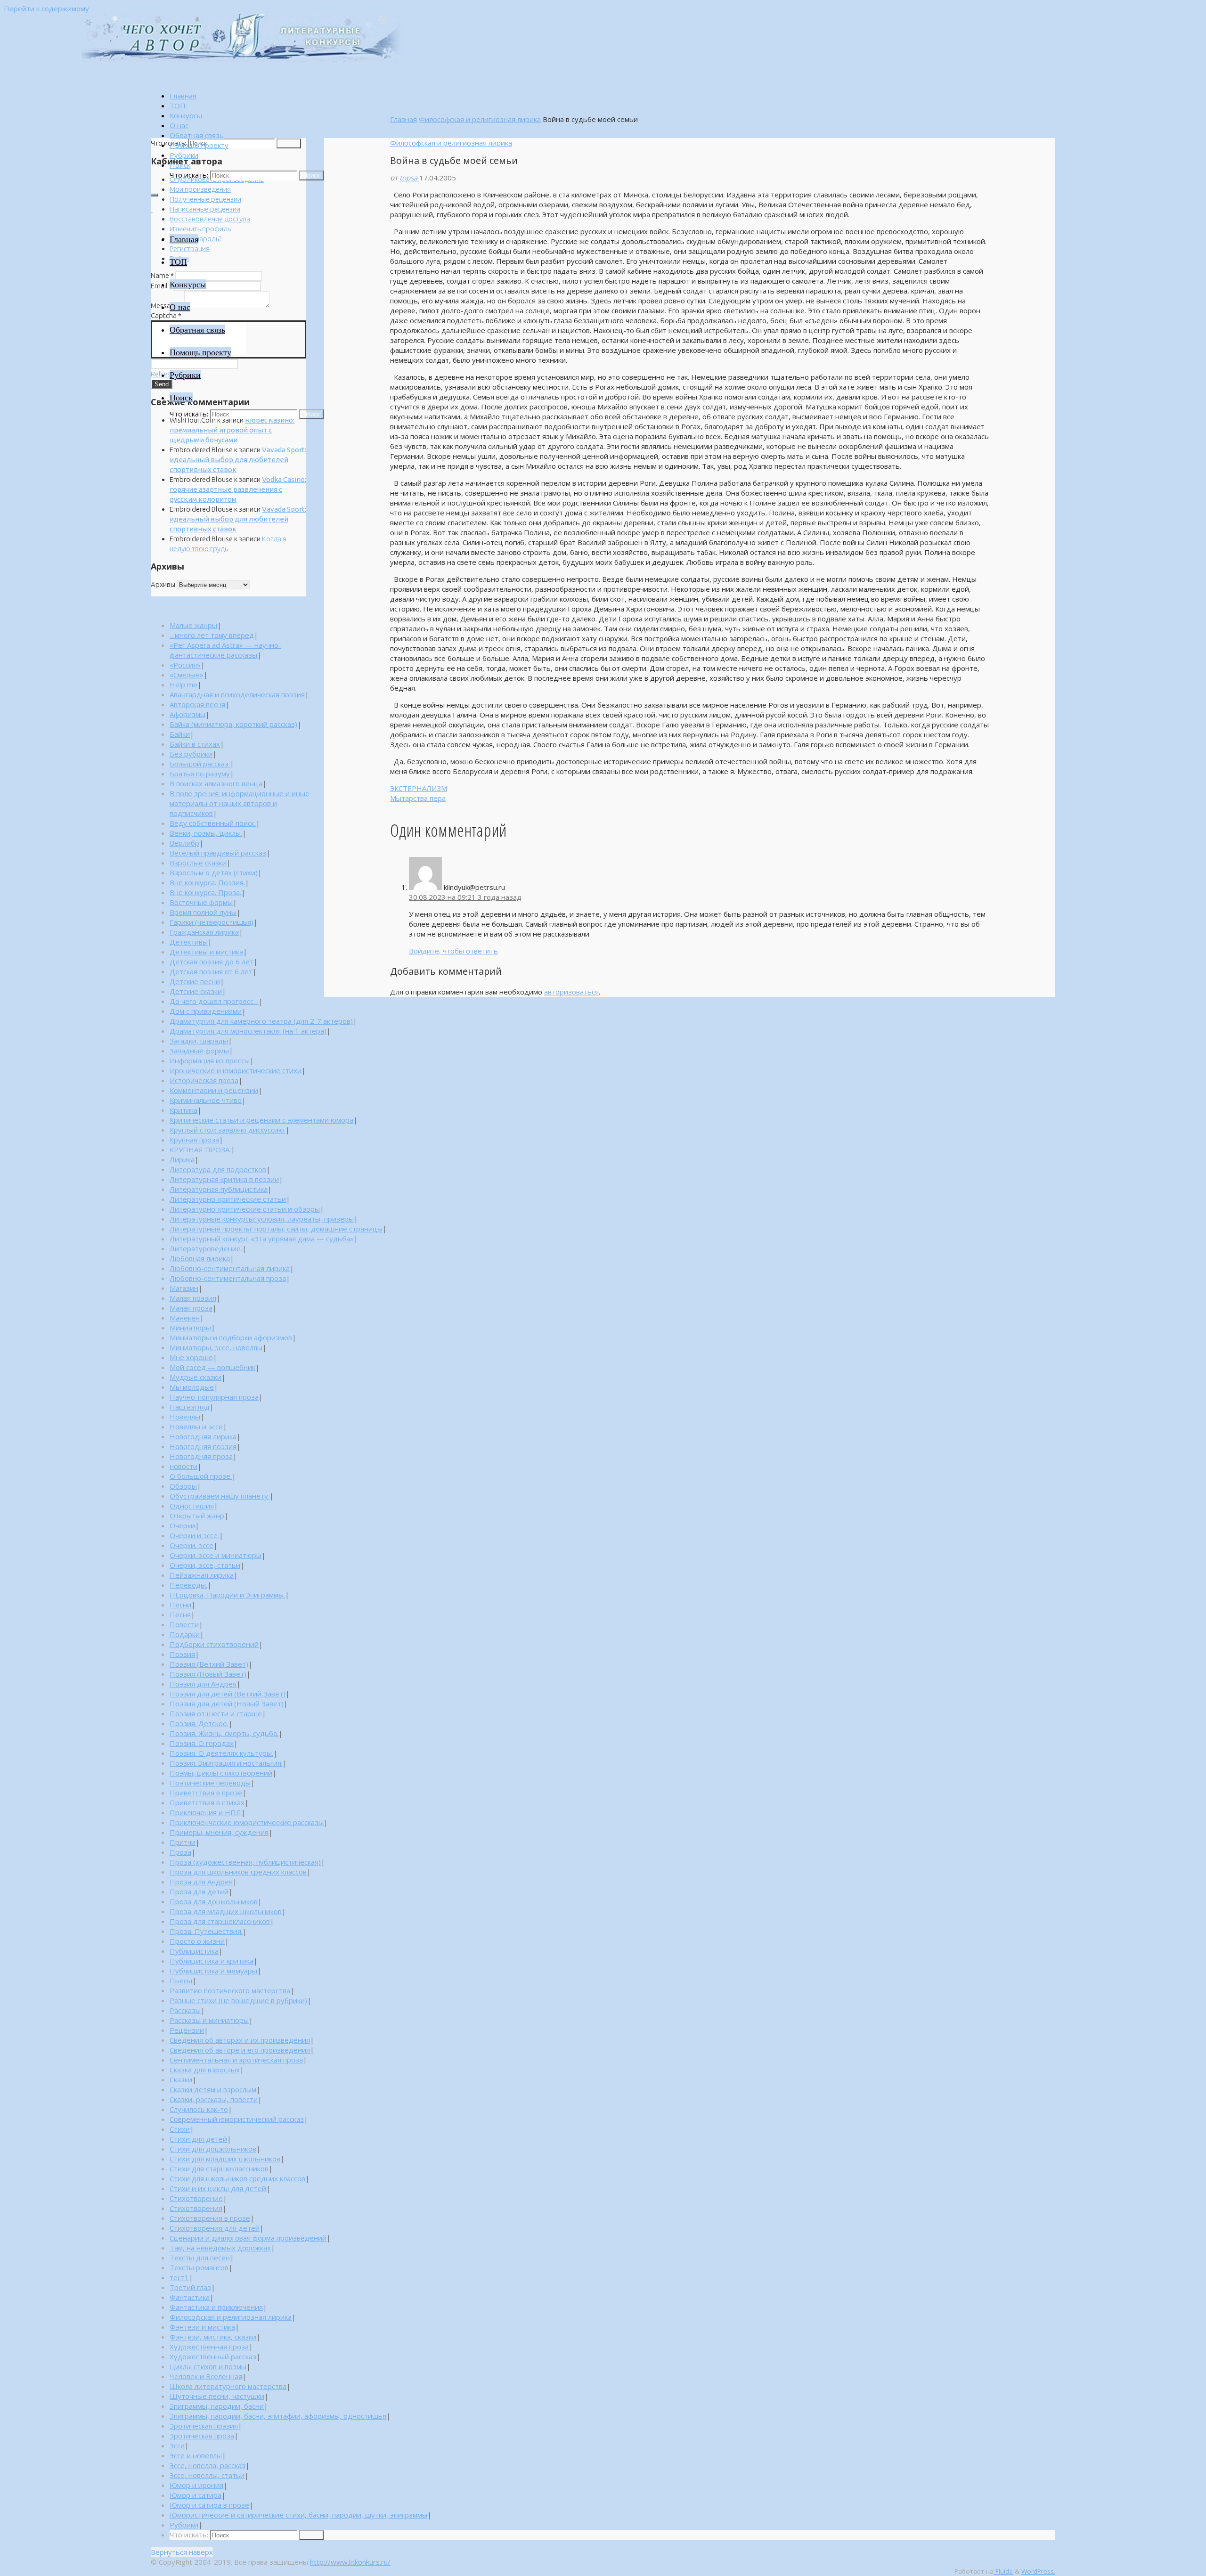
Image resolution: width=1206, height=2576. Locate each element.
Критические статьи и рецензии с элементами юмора (261, 1120)
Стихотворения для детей (215, 2228)
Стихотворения (196, 2208)
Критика (183, 1110)
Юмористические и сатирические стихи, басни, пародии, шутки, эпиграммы (298, 2515)
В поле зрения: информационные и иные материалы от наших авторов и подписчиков (240, 803)
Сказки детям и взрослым (213, 2089)
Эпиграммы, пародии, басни (217, 2406)
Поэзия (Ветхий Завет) (209, 1664)
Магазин (184, 1288)
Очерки (182, 1525)
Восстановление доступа (210, 219)
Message (167, 306)
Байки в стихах (195, 744)
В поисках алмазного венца (216, 783)
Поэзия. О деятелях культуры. (221, 1753)
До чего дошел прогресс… (214, 1001)
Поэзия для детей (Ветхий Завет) (228, 1694)
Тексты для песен (200, 2258)
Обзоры (183, 1486)
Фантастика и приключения (216, 2307)
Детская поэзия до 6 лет (212, 962)
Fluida (1003, 2571)
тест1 (179, 2277)
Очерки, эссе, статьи (205, 1565)
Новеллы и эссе (196, 1427)
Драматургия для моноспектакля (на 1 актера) (248, 1031)
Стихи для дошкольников (213, 2149)
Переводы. (188, 1585)
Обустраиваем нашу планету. (220, 1496)
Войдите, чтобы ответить (453, 951)
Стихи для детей (198, 2139)
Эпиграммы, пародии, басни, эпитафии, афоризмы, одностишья (278, 2416)
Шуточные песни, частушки (217, 2396)
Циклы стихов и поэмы (208, 2366)
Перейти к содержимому (46, 8)
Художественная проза (209, 2347)
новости (183, 1466)
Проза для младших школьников (226, 1911)
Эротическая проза (202, 2436)
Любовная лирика (200, 1258)
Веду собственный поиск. (213, 823)
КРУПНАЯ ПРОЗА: (200, 1149)
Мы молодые (192, 1387)
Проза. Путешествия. (206, 1931)
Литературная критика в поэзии (224, 1179)
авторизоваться (571, 992)
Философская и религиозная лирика (480, 119)
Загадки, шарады (199, 1041)
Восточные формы (201, 902)
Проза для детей (199, 1891)
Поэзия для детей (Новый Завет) (227, 1704)
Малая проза (191, 1308)
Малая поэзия (193, 1298)
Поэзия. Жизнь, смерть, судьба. (224, 1733)
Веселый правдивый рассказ (218, 853)
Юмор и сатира (196, 2495)
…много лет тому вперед (212, 635)
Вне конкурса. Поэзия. (207, 882)
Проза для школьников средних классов (238, 1872)
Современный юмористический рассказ (237, 2119)
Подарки (185, 1634)
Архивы (163, 584)
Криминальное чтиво (206, 1100)
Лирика (182, 1159)
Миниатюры (190, 1328)
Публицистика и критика (212, 1961)
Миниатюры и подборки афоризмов (231, 1337)
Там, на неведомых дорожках (220, 2248)
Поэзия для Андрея (203, 1684)
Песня (180, 1614)
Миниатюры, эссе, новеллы (216, 1347)
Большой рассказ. (200, 764)
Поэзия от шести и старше (216, 1713)
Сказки (181, 2079)
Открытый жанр (197, 1516)
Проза (180, 1852)
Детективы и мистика (206, 952)
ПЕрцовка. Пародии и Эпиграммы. (227, 1595)
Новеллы (185, 1417)
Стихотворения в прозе (210, 2218)
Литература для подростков (218, 1169)
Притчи (183, 1842)
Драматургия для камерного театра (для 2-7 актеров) (261, 1021)
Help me (183, 685)
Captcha (166, 315)
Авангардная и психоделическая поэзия (237, 694)
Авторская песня (197, 704)
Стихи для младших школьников (225, 2159)
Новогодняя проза (201, 1456)
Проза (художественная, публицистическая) (245, 1862)
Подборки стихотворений (214, 1644)
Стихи (180, 2129)
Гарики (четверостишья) (212, 922)
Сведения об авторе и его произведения (240, 2050)
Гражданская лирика (204, 932)
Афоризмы (187, 714)
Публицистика (194, 1951)
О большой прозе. (201, 1476)
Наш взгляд (190, 1407)
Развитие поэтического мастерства (230, 1990)
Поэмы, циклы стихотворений (221, 1773)
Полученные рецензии (205, 199)
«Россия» (185, 665)
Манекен (185, 1318)
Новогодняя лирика (203, 1436)
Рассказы (185, 2010)
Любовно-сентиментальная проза (228, 1278)
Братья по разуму (200, 774)
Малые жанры (193, 625)
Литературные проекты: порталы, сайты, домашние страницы (276, 1229)
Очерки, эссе (191, 1545)
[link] (180, 165)
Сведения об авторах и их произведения (240, 2040)
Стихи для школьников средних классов (237, 2178)
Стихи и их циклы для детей (218, 2188)
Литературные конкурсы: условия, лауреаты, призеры (262, 1219)
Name (162, 275)
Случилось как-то (199, 2109)
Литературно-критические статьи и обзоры (245, 1209)
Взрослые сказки (198, 863)
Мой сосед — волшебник (212, 1367)
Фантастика (190, 2297)
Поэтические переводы (210, 1783)
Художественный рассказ (213, 2356)
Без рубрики (191, 754)
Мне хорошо (191, 1357)
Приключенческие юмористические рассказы (247, 1822)
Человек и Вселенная (206, 2376)
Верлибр (184, 843)
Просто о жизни (197, 1941)
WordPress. (1038, 2571)
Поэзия (182, 1654)
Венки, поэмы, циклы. (206, 833)
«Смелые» (187, 675)
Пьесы (181, 1981)
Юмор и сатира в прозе (209, 2505)
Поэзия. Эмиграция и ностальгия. (226, 1763)
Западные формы (199, 1051)
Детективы (189, 942)
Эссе (177, 2446)
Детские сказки (196, 991)
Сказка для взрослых (205, 2070)
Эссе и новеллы (196, 2455)
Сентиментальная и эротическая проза (236, 2060)
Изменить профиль (200, 229)
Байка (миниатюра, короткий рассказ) (233, 724)
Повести (184, 1624)
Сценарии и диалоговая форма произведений (248, 2238)
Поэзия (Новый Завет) (208, 1674)
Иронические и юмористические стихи (236, 1070)
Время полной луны (203, 912)
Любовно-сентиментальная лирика (230, 1268)
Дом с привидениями (206, 1011)
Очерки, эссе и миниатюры (216, 1555)
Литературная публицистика (219, 1189)
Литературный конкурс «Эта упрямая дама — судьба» (262, 1239)
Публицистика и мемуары (213, 1971)
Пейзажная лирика (202, 1575)
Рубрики (184, 2525)
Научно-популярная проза (214, 1397)
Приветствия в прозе (206, 1793)
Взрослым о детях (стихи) (214, 872)
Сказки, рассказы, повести (214, 2099)
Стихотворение (196, 2198)
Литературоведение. (206, 1248)
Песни (180, 1605)
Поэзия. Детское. (199, 1723)
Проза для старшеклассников (220, 1921)
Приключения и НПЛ (205, 1812)
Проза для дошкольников (214, 1901)
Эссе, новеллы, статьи (207, 2475)
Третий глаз (190, 2287)
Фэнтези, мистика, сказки (213, 2337)
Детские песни (195, 981)
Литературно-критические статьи (228, 1199)
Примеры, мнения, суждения (219, 1832)
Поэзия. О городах (202, 1743)
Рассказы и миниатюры (209, 2020)
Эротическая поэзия (204, 2426)
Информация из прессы (210, 1060)
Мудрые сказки (196, 1377)
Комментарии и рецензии (214, 1090)
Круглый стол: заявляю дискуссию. (228, 1130)
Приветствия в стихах (207, 1802)
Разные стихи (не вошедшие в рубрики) (238, 2000)
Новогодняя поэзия (203, 1446)
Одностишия (192, 1506)
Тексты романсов (199, 2267)
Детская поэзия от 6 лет (211, 971)
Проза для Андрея (201, 1882)
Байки (180, 734)
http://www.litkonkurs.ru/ (350, 2562)
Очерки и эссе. (194, 1535)
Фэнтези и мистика (202, 2327)
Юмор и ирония (196, 2485)
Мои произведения (200, 189)
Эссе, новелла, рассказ (208, 2465)
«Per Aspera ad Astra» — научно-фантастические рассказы (225, 650)
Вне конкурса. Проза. (205, 892)
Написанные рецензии (205, 209)
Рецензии (187, 2030)
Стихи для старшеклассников (219, 2168)
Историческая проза (204, 1080)
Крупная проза (194, 1140)
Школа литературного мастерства (228, 2386)
